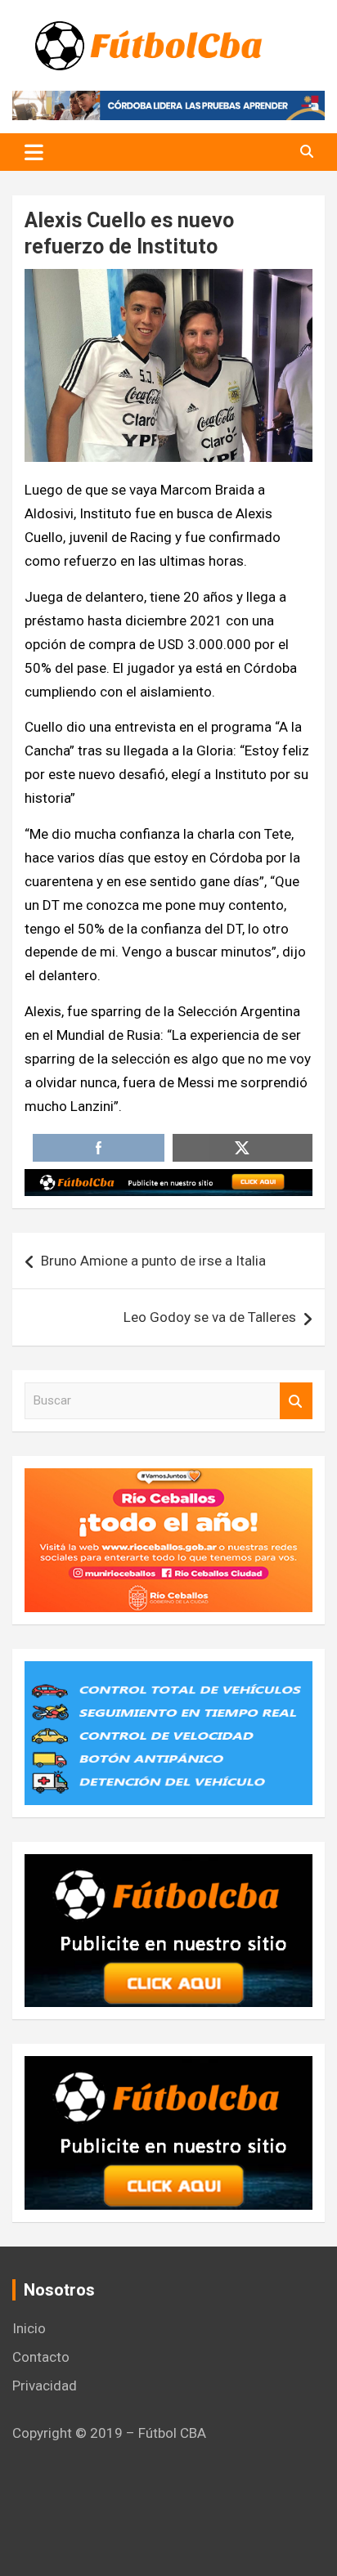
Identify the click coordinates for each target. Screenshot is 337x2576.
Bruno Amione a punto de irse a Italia (153, 1261)
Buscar (296, 1401)
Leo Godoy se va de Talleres (210, 1317)
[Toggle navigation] (34, 152)
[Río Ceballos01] (168, 1480)
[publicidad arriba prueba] (168, 1180)
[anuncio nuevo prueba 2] (168, 1866)
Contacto (41, 2357)
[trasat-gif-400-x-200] (168, 1673)
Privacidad (45, 2386)
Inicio (29, 2328)
